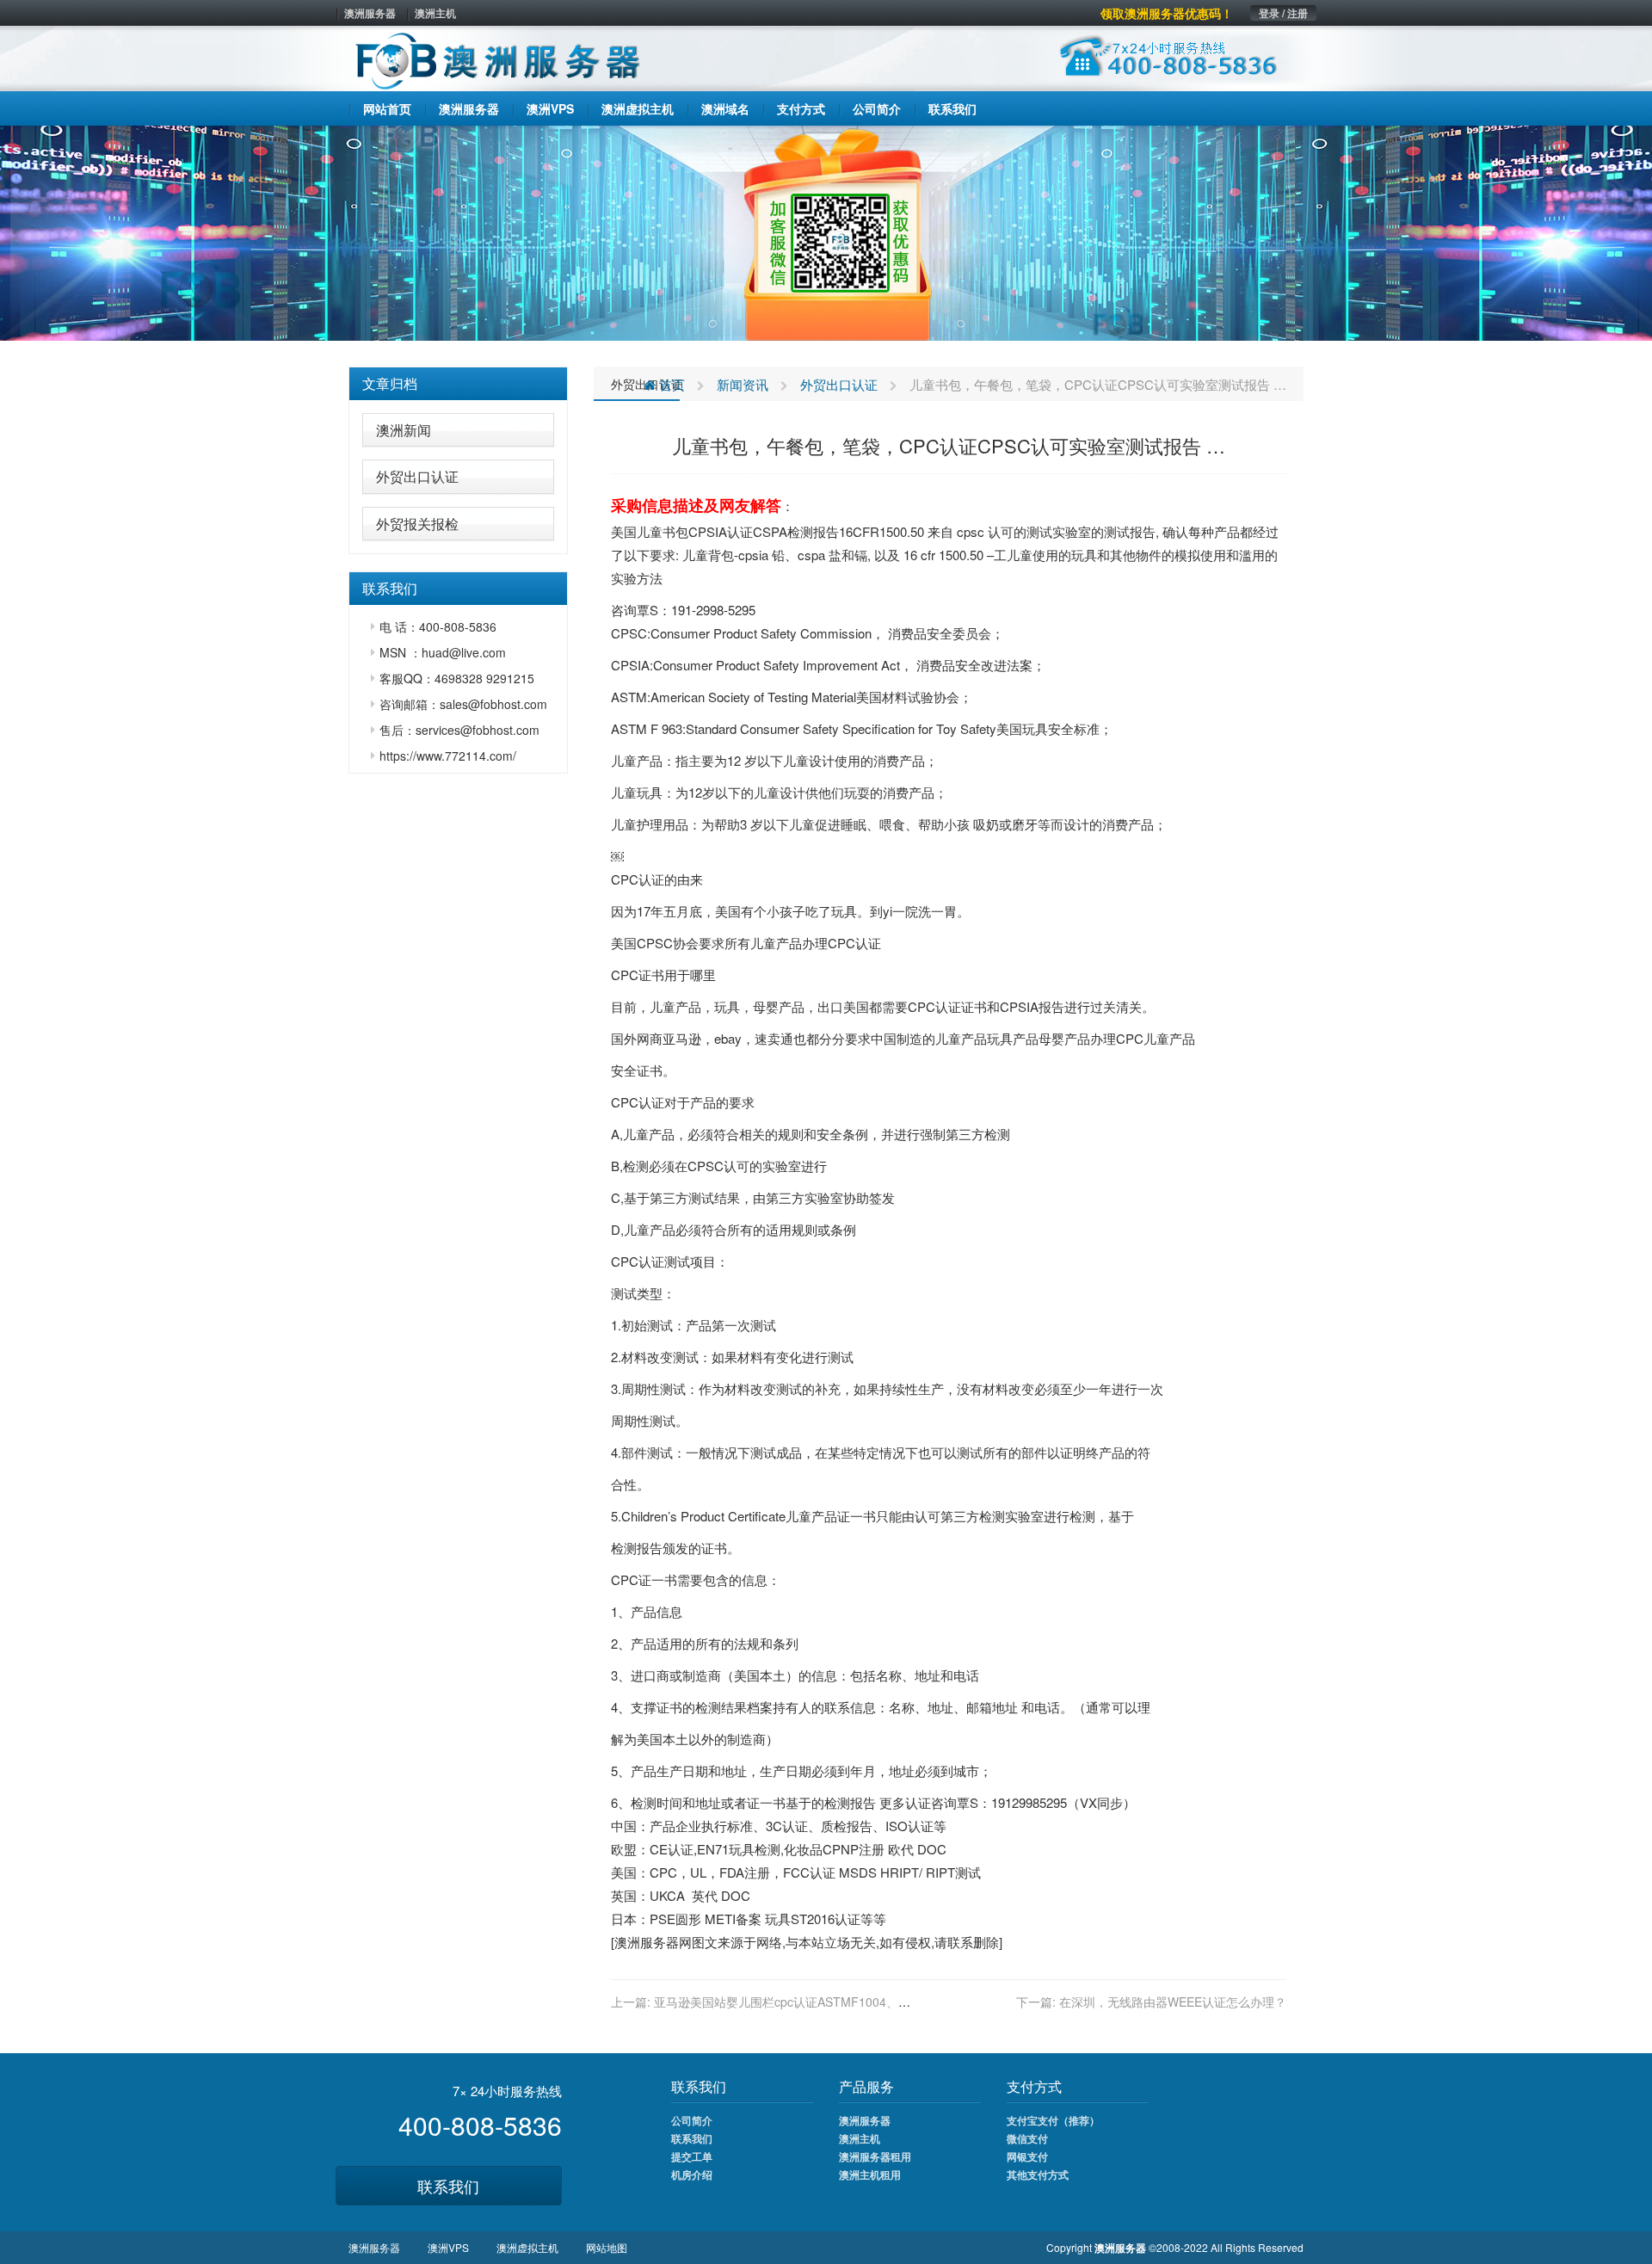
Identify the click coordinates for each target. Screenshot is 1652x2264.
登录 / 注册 (1283, 13)
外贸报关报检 (417, 524)
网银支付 (1027, 2156)
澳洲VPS (448, 2247)
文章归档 (390, 383)
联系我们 (448, 2186)
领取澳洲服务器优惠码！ (1167, 13)
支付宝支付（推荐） (1053, 2120)
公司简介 (692, 2120)
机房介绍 (692, 2175)
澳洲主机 (435, 13)
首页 (670, 384)
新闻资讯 (743, 384)
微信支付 (1027, 2138)
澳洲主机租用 (870, 2175)
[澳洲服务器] (826, 231)
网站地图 (607, 2247)
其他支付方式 (1038, 2175)
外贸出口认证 (417, 476)
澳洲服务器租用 (875, 2156)
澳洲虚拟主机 (527, 2247)
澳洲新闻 (404, 430)
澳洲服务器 (370, 13)
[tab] (458, 384)
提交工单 (692, 2156)
